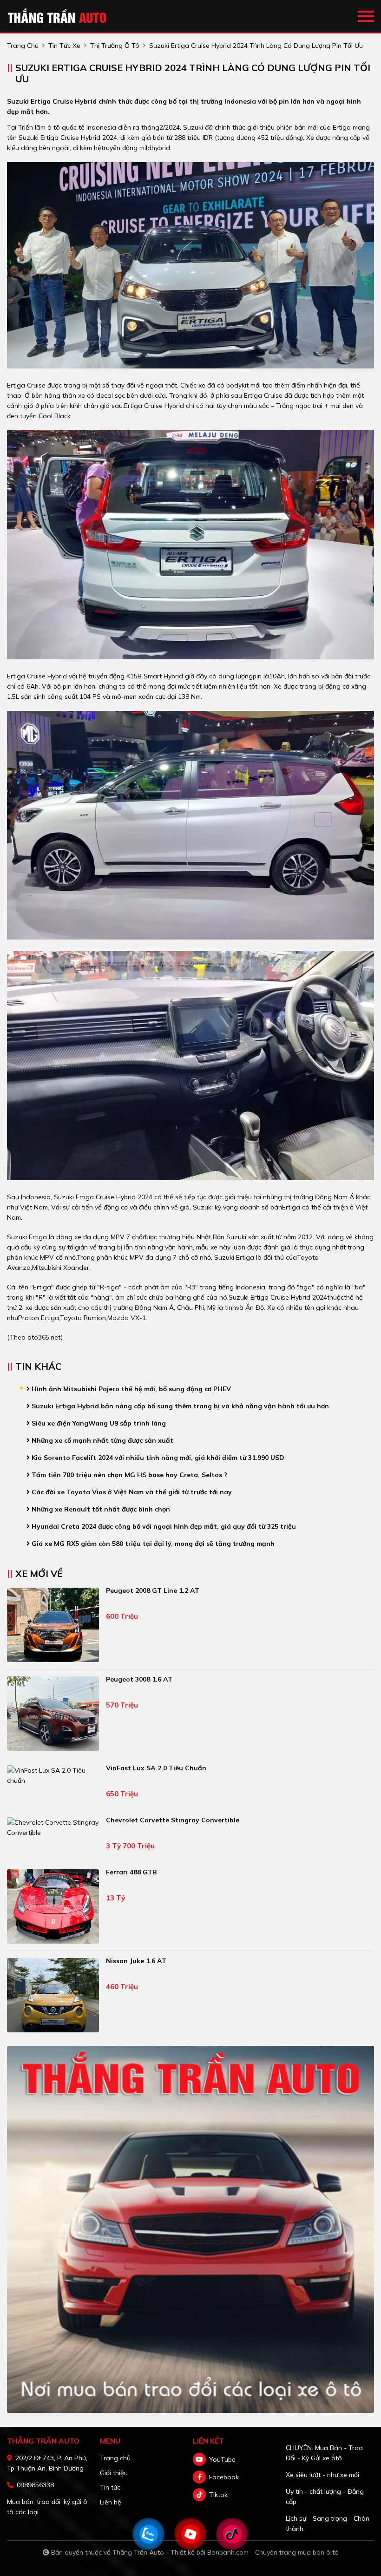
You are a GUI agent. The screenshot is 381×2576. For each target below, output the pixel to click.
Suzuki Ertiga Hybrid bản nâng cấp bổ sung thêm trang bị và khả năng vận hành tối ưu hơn (179, 1406)
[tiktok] (199, 2495)
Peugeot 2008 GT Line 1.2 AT (153, 1590)
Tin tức (110, 2487)
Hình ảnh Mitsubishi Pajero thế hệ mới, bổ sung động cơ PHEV (130, 1389)
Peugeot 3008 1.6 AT (139, 1679)
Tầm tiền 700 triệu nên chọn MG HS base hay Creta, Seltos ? (128, 1475)
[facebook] (199, 2477)
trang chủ (23, 46)
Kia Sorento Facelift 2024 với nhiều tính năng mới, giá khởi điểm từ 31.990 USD (157, 1458)
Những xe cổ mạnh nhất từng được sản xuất (102, 1440)
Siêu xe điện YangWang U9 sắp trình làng (98, 1423)
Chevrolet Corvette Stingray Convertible (173, 1820)
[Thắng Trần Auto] (58, 16)
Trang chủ (115, 2458)
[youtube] (199, 2459)
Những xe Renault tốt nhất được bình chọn (100, 1509)
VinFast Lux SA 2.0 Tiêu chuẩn (156, 1768)
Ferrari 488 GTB (131, 1872)
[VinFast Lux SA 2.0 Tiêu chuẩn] (53, 1775)
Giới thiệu (114, 2473)
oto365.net (44, 1337)
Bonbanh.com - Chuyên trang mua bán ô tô (273, 2552)
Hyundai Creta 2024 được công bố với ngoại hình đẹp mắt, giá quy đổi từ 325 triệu (163, 1526)
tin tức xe (64, 46)
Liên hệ (111, 2502)
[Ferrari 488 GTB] (53, 1906)
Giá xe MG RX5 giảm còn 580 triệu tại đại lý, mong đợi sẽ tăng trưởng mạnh (152, 1544)
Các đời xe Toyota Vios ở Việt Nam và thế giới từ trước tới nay (131, 1492)
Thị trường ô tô (115, 46)
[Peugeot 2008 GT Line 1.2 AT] (53, 1625)
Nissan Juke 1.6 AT (136, 1961)
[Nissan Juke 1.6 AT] (53, 1995)
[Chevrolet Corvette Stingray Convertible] (53, 1827)
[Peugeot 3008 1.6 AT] (53, 1714)
